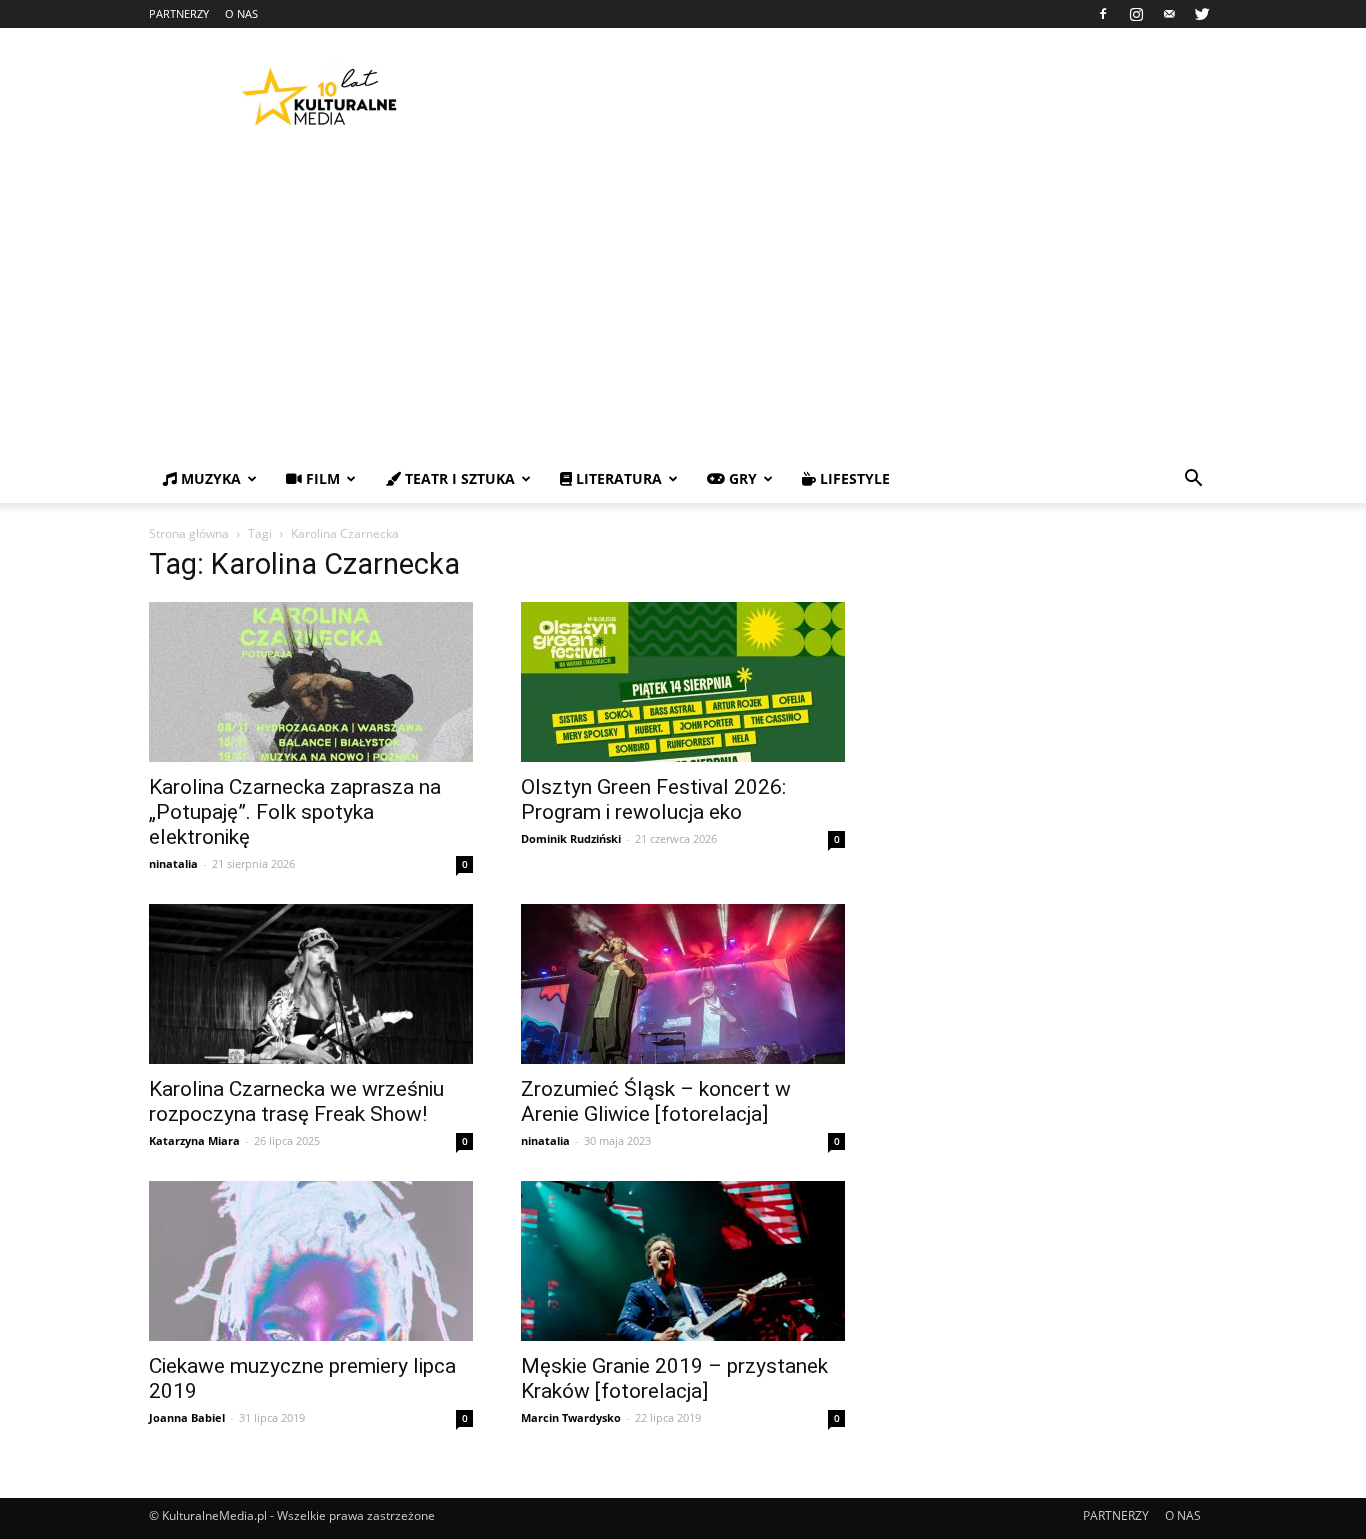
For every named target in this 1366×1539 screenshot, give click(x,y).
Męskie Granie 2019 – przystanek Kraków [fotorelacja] (674, 1378)
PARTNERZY (179, 13)
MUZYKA (209, 478)
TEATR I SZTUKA (458, 478)
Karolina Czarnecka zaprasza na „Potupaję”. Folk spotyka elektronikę (295, 812)
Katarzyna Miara (194, 1140)
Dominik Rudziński (571, 838)
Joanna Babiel (187, 1417)
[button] (1193, 480)
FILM (321, 478)
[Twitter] (1202, 14)
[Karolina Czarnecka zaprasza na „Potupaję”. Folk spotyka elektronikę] (311, 682)
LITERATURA (617, 478)
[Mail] (1169, 14)
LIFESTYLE (853, 478)
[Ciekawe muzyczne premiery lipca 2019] (311, 1261)
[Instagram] (1136, 14)
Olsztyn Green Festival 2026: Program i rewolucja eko (653, 799)
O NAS (241, 13)
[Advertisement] (683, 305)
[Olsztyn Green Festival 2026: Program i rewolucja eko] (683, 682)
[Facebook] (1103, 14)
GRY (741, 478)
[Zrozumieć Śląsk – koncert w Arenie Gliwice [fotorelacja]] (683, 984)
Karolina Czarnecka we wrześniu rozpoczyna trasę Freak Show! (296, 1101)
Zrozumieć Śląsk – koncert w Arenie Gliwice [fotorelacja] (656, 1101)
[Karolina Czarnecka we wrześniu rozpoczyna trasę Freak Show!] (311, 984)
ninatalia (173, 863)
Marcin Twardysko (571, 1417)
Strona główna (189, 533)
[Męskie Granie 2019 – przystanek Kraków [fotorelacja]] (683, 1261)
